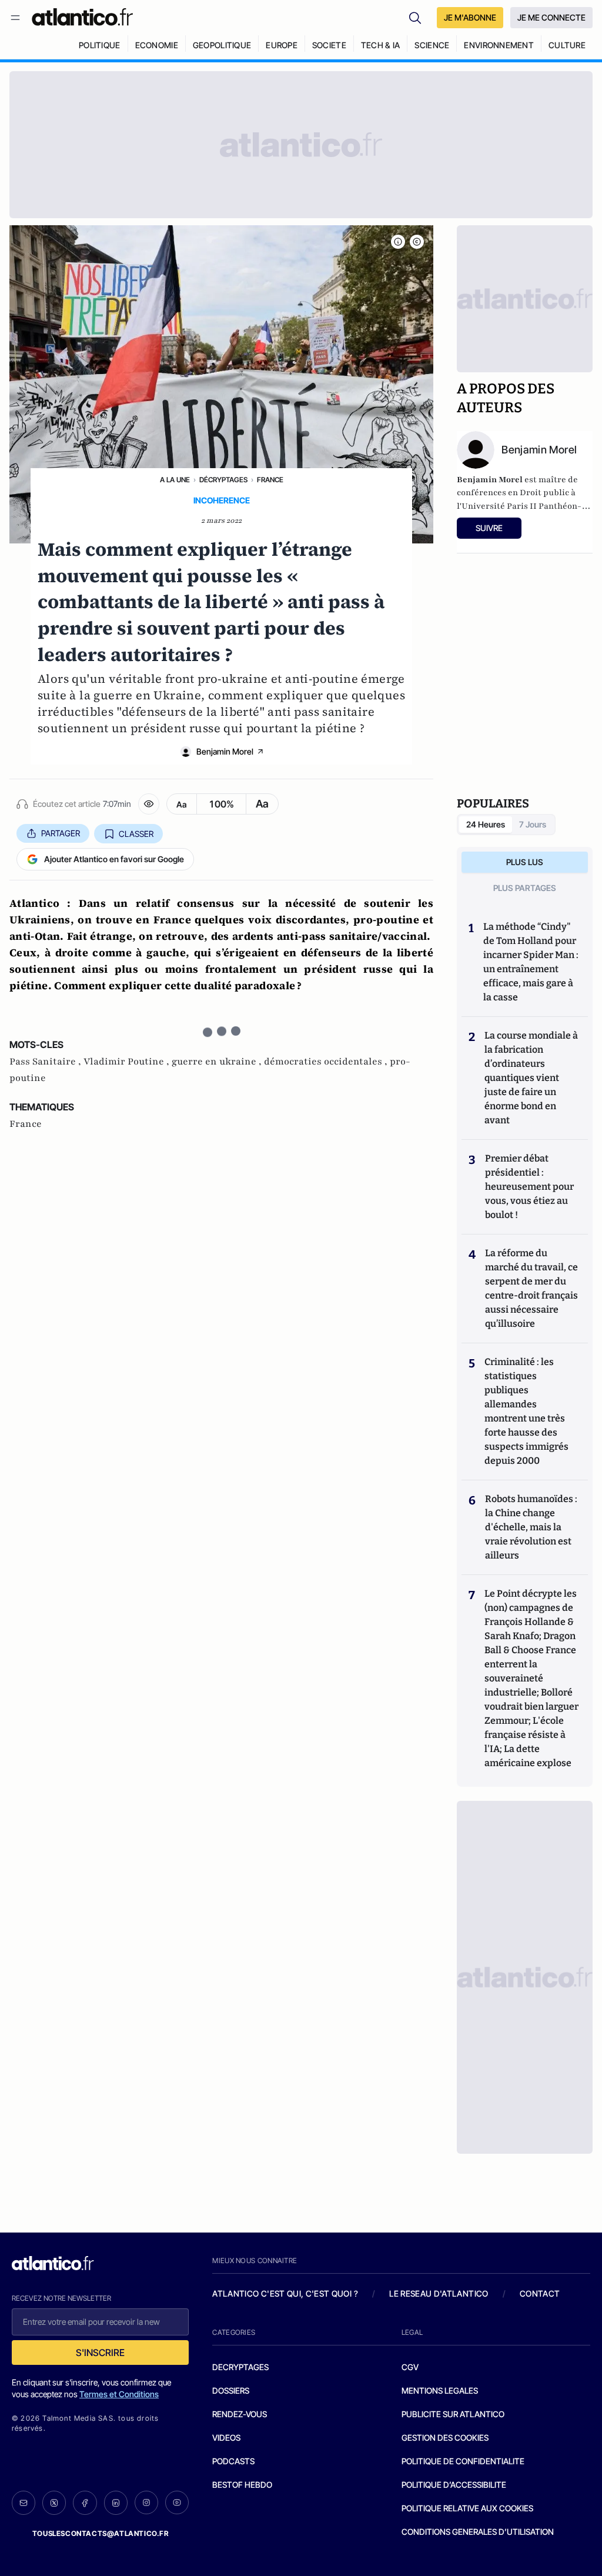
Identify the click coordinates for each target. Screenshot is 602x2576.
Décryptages (223, 480)
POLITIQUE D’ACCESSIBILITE (454, 2485)
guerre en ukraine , (218, 1062)
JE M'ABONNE (470, 17)
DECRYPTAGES (240, 2367)
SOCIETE (329, 45)
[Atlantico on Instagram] (146, 2502)
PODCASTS (233, 2461)
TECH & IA (381, 45)
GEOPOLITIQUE (222, 45)
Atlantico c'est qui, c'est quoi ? (285, 2293)
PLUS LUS (525, 862)
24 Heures (486, 824)
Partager (61, 833)
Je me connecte (551, 17)
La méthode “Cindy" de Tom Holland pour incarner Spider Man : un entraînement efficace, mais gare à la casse (531, 962)
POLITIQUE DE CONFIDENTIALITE (463, 2461)
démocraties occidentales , (327, 1062)
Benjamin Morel (225, 751)
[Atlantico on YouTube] (177, 2502)
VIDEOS (226, 2437)
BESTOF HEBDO (242, 2485)
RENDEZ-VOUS (240, 2414)
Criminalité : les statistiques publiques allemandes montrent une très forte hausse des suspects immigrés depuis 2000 (526, 1411)
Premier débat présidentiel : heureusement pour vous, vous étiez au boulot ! (529, 1187)
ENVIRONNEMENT (499, 45)
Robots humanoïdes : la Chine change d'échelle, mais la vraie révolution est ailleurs (531, 1527)
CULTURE (567, 45)
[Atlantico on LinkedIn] (116, 2503)
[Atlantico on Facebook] (85, 2503)
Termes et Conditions (119, 2394)
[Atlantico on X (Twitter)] (54, 2503)
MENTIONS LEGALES (440, 2390)
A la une (175, 480)
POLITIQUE (100, 45)
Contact (540, 2293)
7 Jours (533, 824)
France (270, 480)
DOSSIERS (231, 2390)
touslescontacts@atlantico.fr (101, 2533)
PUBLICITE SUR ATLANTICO (453, 2414)
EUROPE (282, 45)
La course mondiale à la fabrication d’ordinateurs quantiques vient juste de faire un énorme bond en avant (531, 1078)
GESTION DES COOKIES (445, 2437)
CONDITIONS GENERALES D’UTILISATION (478, 2532)
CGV (410, 2367)
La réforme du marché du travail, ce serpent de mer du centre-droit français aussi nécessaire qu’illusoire (531, 1288)
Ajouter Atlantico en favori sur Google (114, 859)
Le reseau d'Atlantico (439, 2293)
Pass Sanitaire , (46, 1062)
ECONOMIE (157, 45)
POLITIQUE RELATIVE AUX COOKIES (467, 2508)
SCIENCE (432, 45)
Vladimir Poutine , (128, 1062)
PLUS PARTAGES (525, 888)
